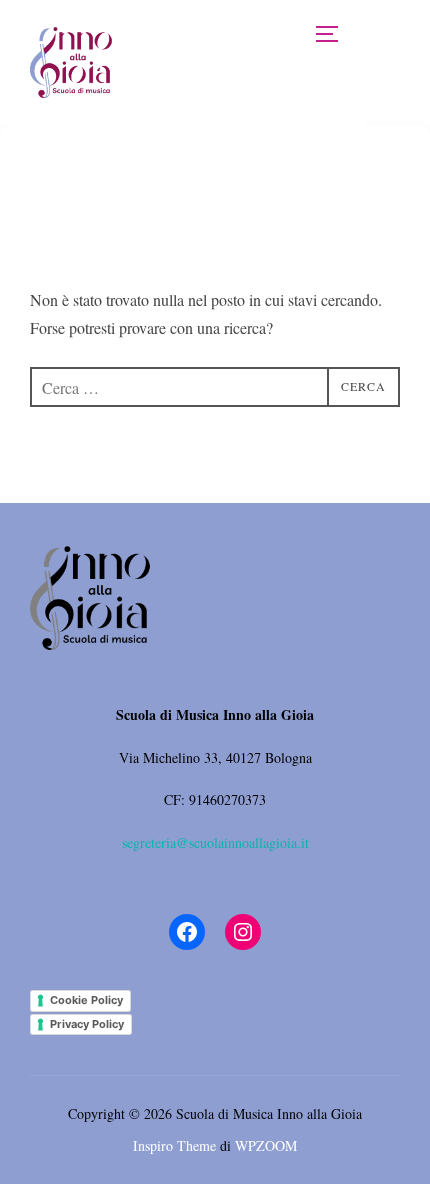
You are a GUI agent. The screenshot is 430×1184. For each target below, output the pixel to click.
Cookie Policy (86, 1000)
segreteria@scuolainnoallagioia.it (215, 842)
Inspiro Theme (174, 1145)
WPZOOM (266, 1145)
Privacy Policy (87, 1024)
